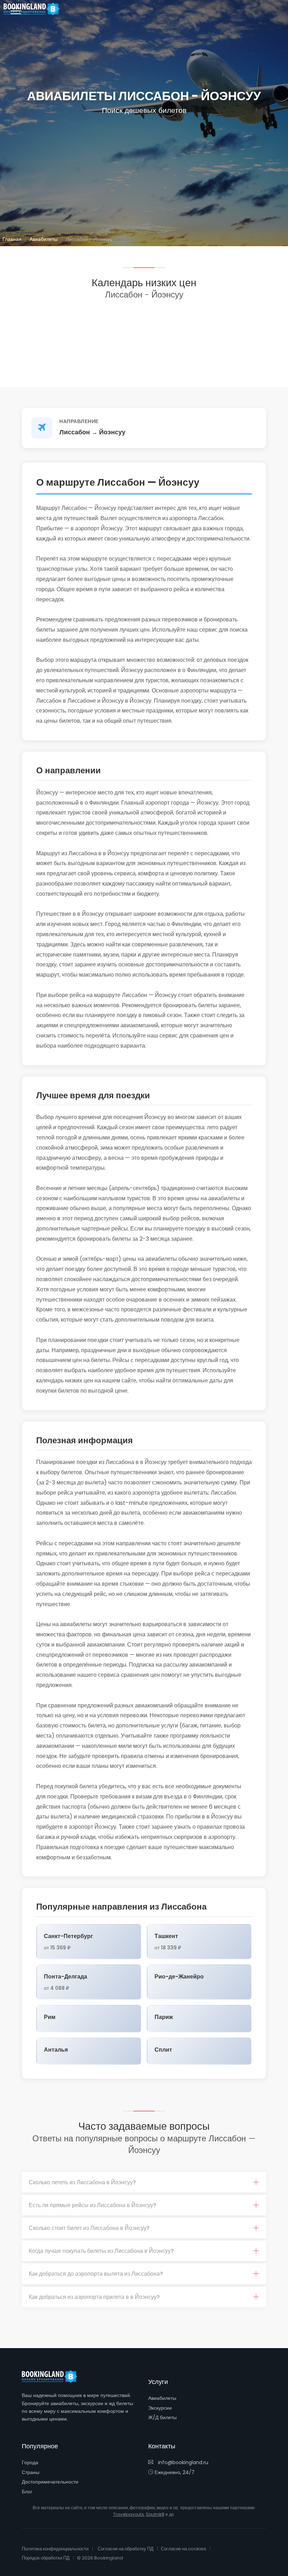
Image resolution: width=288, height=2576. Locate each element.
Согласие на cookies (184, 2549)
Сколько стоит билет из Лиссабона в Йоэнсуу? (89, 2228)
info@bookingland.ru (182, 2462)
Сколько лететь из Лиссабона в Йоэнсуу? (82, 2182)
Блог (27, 2492)
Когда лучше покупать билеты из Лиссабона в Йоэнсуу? (101, 2251)
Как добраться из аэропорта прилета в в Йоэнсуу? (94, 2297)
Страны (31, 2472)
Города (30, 2462)
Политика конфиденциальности (55, 2549)
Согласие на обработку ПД (126, 2549)
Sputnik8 (155, 2514)
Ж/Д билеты (162, 2417)
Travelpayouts (129, 2514)
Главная (12, 239)
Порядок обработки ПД (46, 2558)
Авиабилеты (44, 239)
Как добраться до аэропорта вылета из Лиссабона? (96, 2274)
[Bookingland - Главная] (53, 2377)
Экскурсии (160, 2408)
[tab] (144, 2182)
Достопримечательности (50, 2482)
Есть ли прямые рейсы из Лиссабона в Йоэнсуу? (93, 2205)
